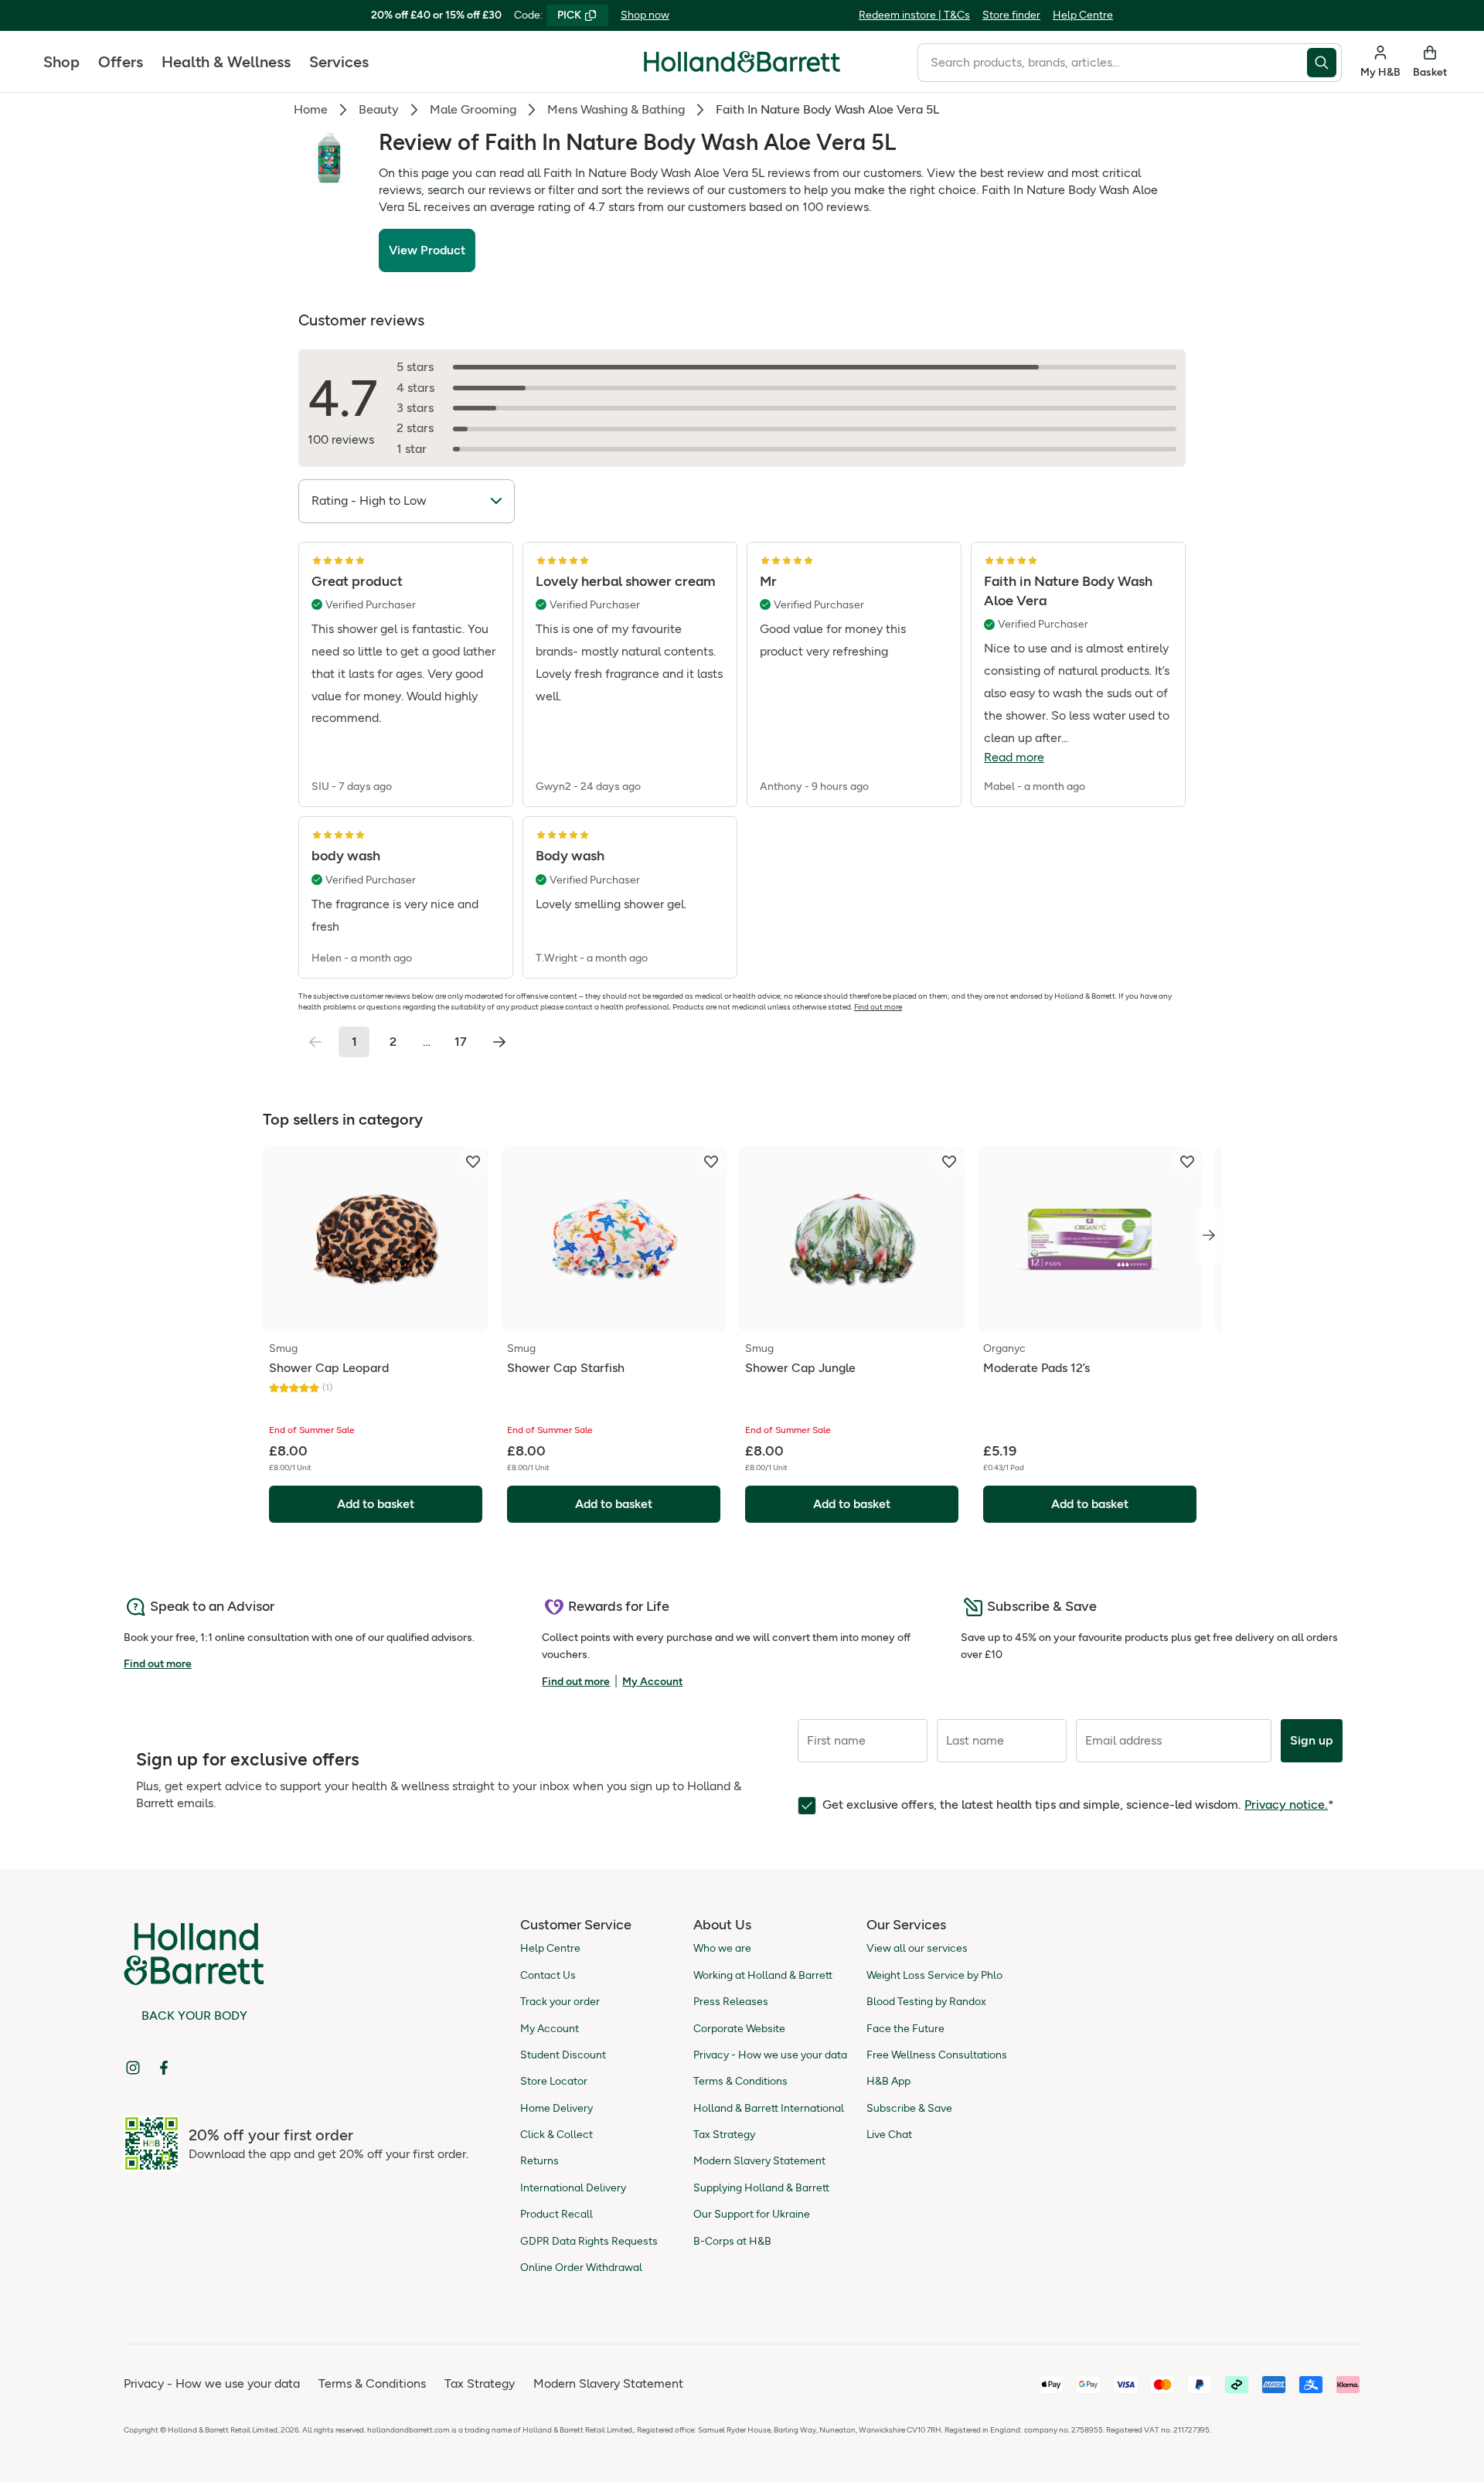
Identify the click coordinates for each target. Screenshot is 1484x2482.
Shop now (645, 15)
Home (311, 109)
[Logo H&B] (742, 68)
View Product (427, 250)
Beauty (379, 109)
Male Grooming (473, 109)
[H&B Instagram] (133, 2068)
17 (461, 1042)
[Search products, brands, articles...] (1324, 63)
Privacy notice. (1286, 1804)
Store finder (1011, 15)
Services (339, 62)
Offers (121, 62)
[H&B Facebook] (164, 2068)
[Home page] (742, 62)
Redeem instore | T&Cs (914, 15)
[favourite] (473, 1162)
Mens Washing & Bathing (616, 109)
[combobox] (1112, 63)
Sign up (1312, 1740)
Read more (1014, 757)
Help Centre (1083, 15)
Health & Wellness (226, 62)
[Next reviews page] (499, 1042)
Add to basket (376, 1504)
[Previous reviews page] (315, 1042)
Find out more (878, 1007)
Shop (61, 62)
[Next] (1209, 1235)
